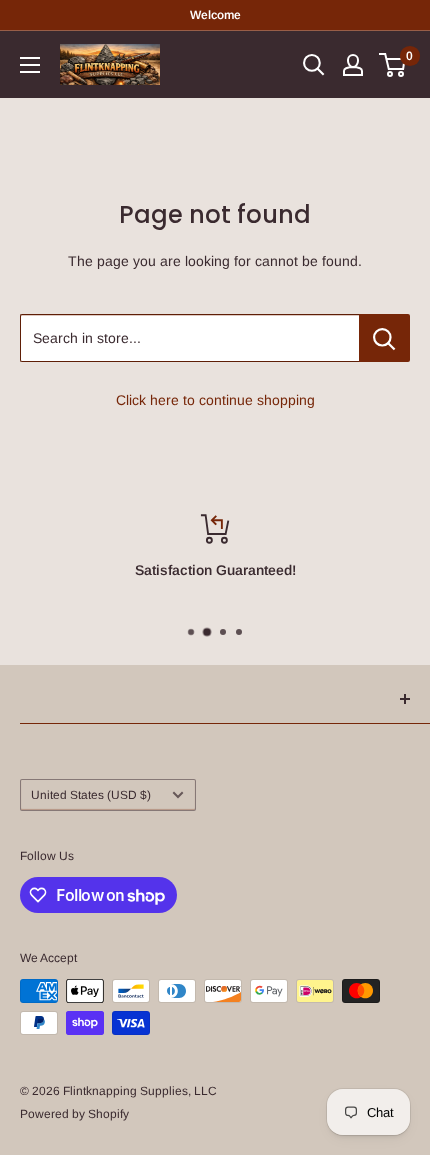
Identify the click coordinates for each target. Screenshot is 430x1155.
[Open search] (314, 65)
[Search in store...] (384, 338)
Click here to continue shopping (215, 400)
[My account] (353, 65)
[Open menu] (30, 65)
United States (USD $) (91, 795)
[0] (393, 65)
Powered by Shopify (74, 1114)
